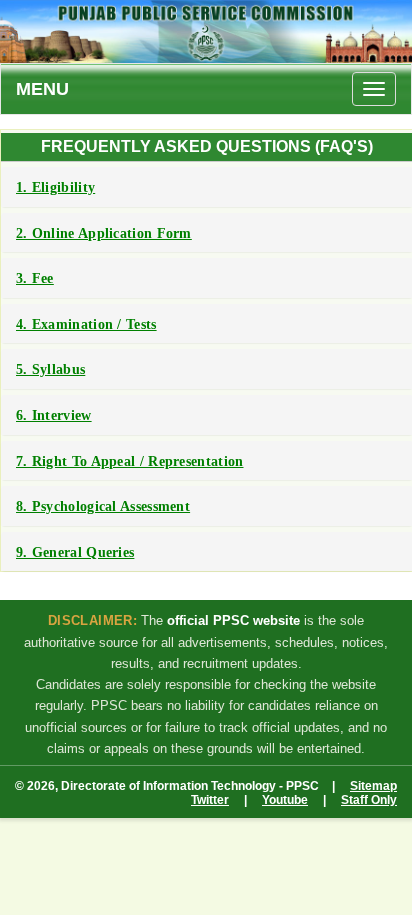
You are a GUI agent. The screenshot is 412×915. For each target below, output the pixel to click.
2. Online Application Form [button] (104, 233)
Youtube (285, 800)
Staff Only (369, 800)
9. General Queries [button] (75, 552)
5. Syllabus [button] (50, 369)
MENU (42, 89)
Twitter (210, 800)
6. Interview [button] (54, 415)
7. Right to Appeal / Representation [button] (130, 461)
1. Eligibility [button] (55, 187)
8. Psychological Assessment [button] (103, 506)
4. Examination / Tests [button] (86, 324)
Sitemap (373, 786)
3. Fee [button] (35, 278)
